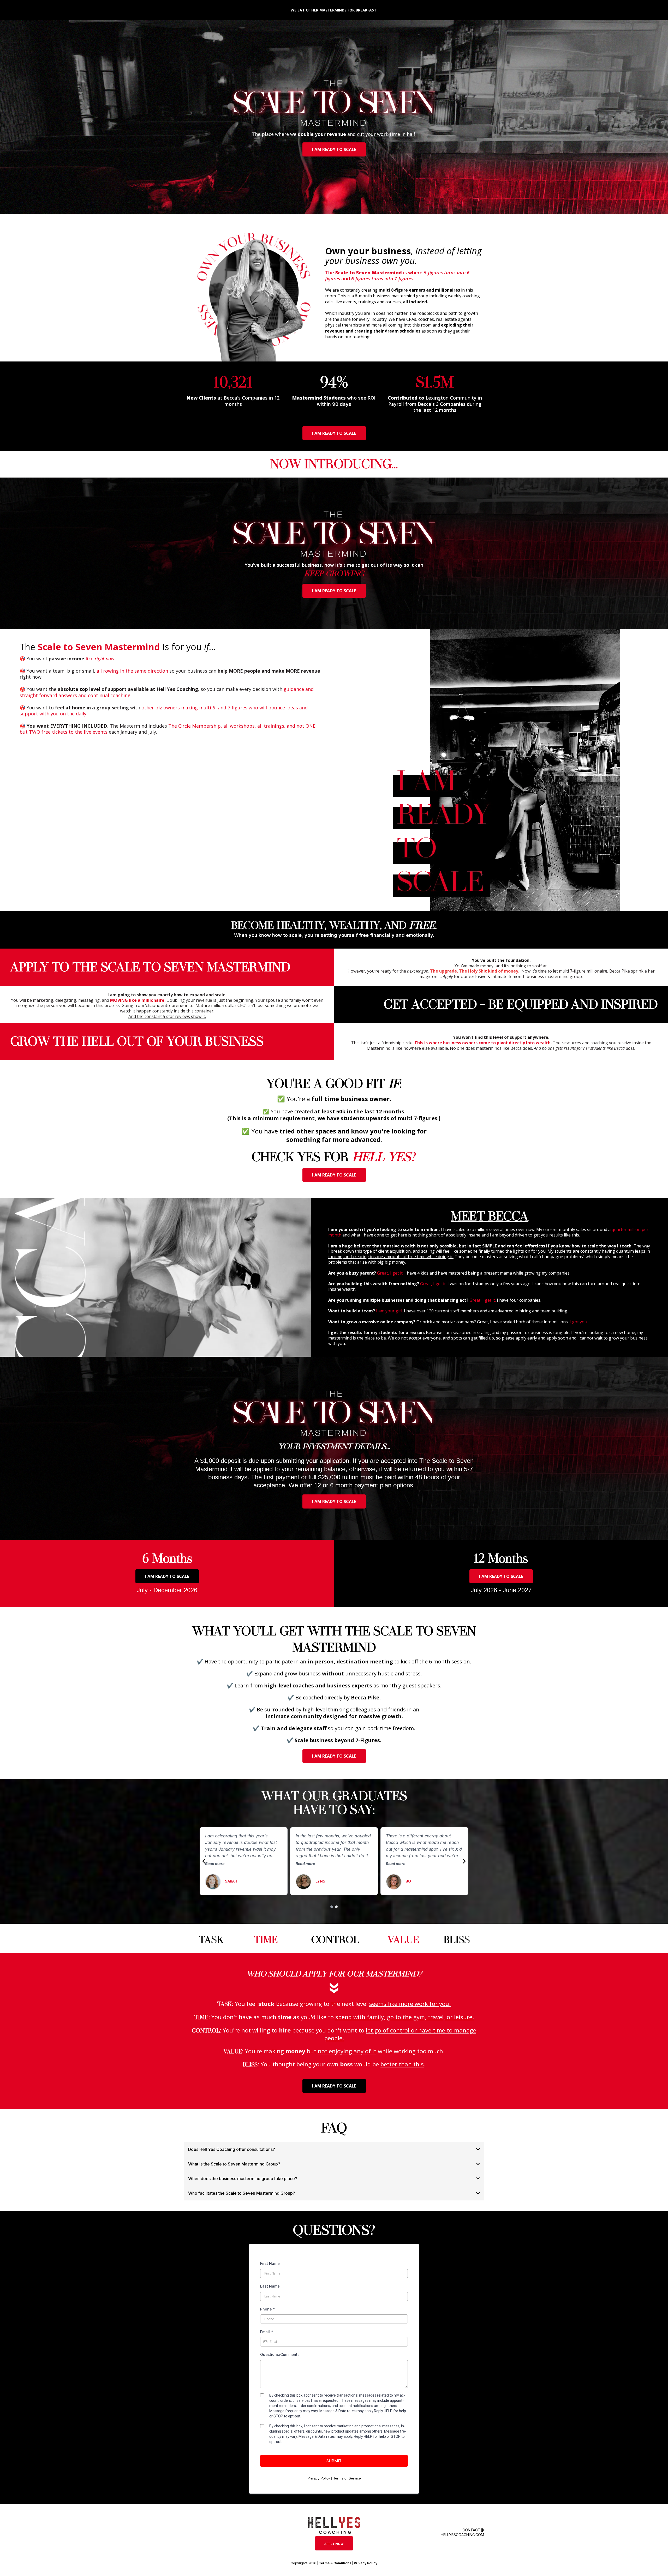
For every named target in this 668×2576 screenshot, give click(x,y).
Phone (268, 2309)
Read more (215, 1864)
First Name (270, 2263)
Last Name (270, 2286)
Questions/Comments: (280, 2354)
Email (267, 2332)
